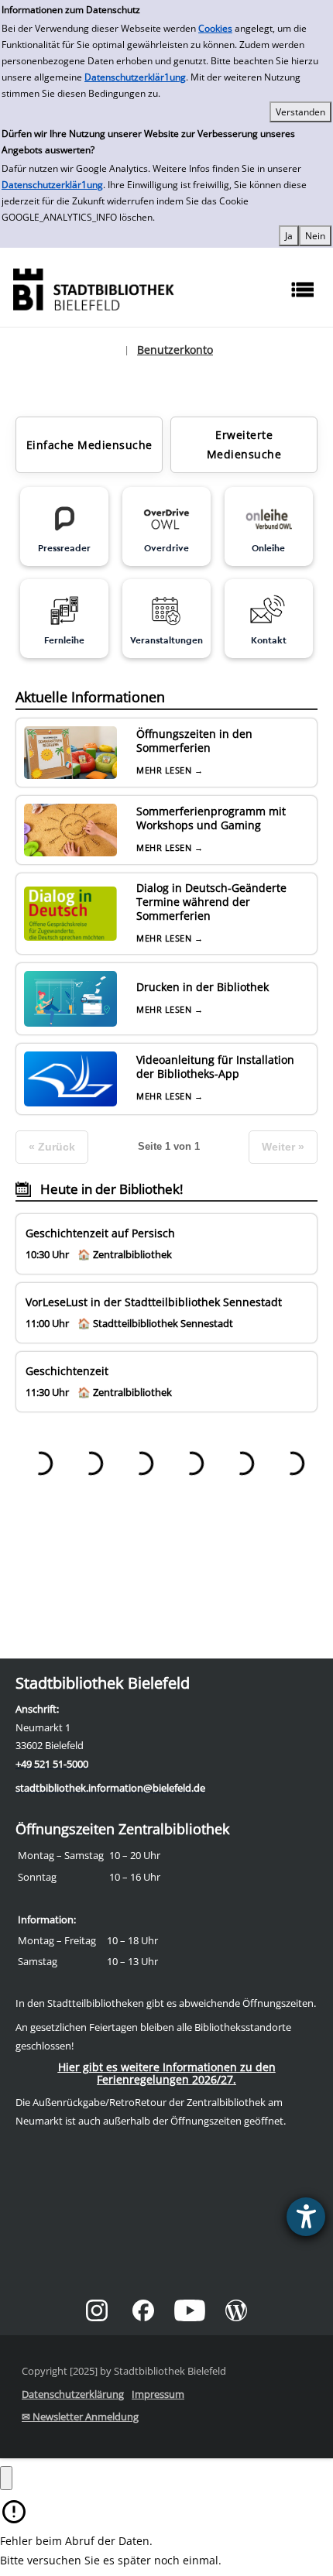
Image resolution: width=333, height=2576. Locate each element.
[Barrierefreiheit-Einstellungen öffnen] (306, 2217)
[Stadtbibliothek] (93, 288)
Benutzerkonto (175, 350)
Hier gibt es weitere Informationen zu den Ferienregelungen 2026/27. (167, 2073)
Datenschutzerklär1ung (135, 77)
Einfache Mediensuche (89, 445)
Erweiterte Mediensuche (244, 444)
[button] (6, 2478)
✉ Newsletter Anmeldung (80, 2417)
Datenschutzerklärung (73, 2394)
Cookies (215, 28)
